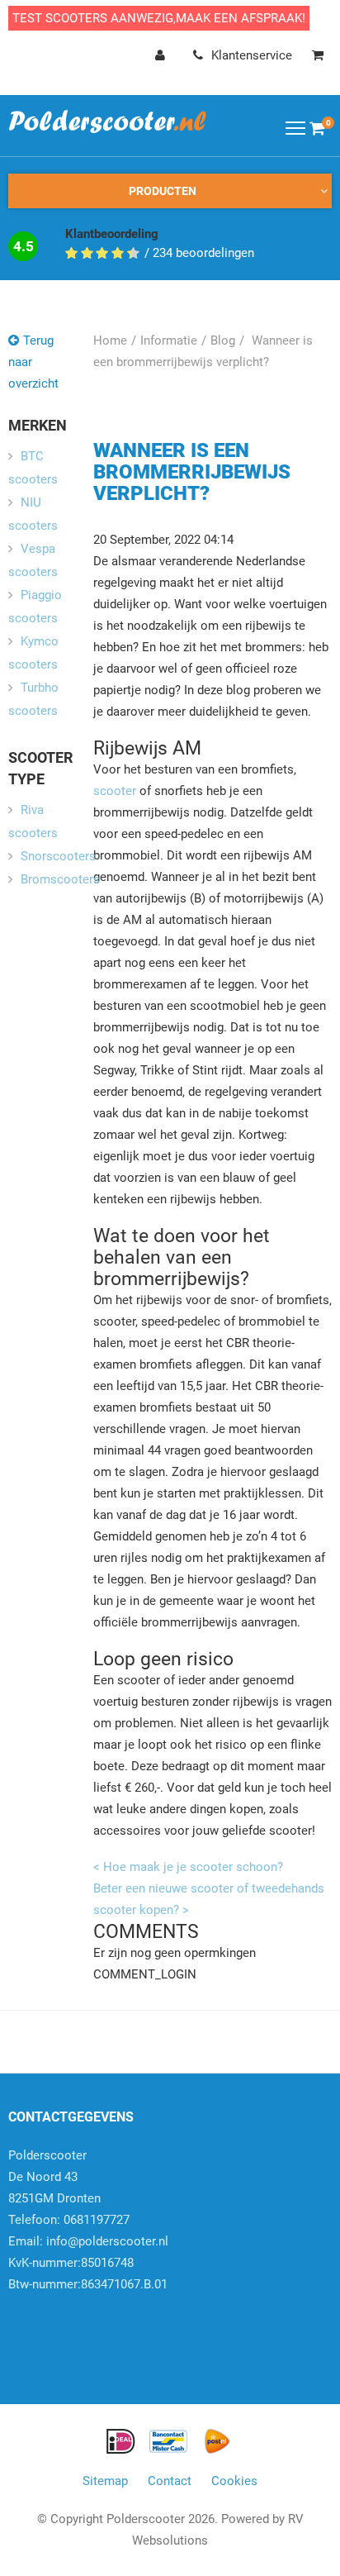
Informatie (169, 340)
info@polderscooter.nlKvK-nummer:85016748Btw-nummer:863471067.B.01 (88, 2263)
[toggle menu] (295, 127)
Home (110, 340)
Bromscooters (60, 879)
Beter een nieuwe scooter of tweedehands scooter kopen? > (209, 1899)
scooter (115, 791)
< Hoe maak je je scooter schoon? (188, 1867)
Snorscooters (58, 856)
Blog (223, 340)
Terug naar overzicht (33, 362)
